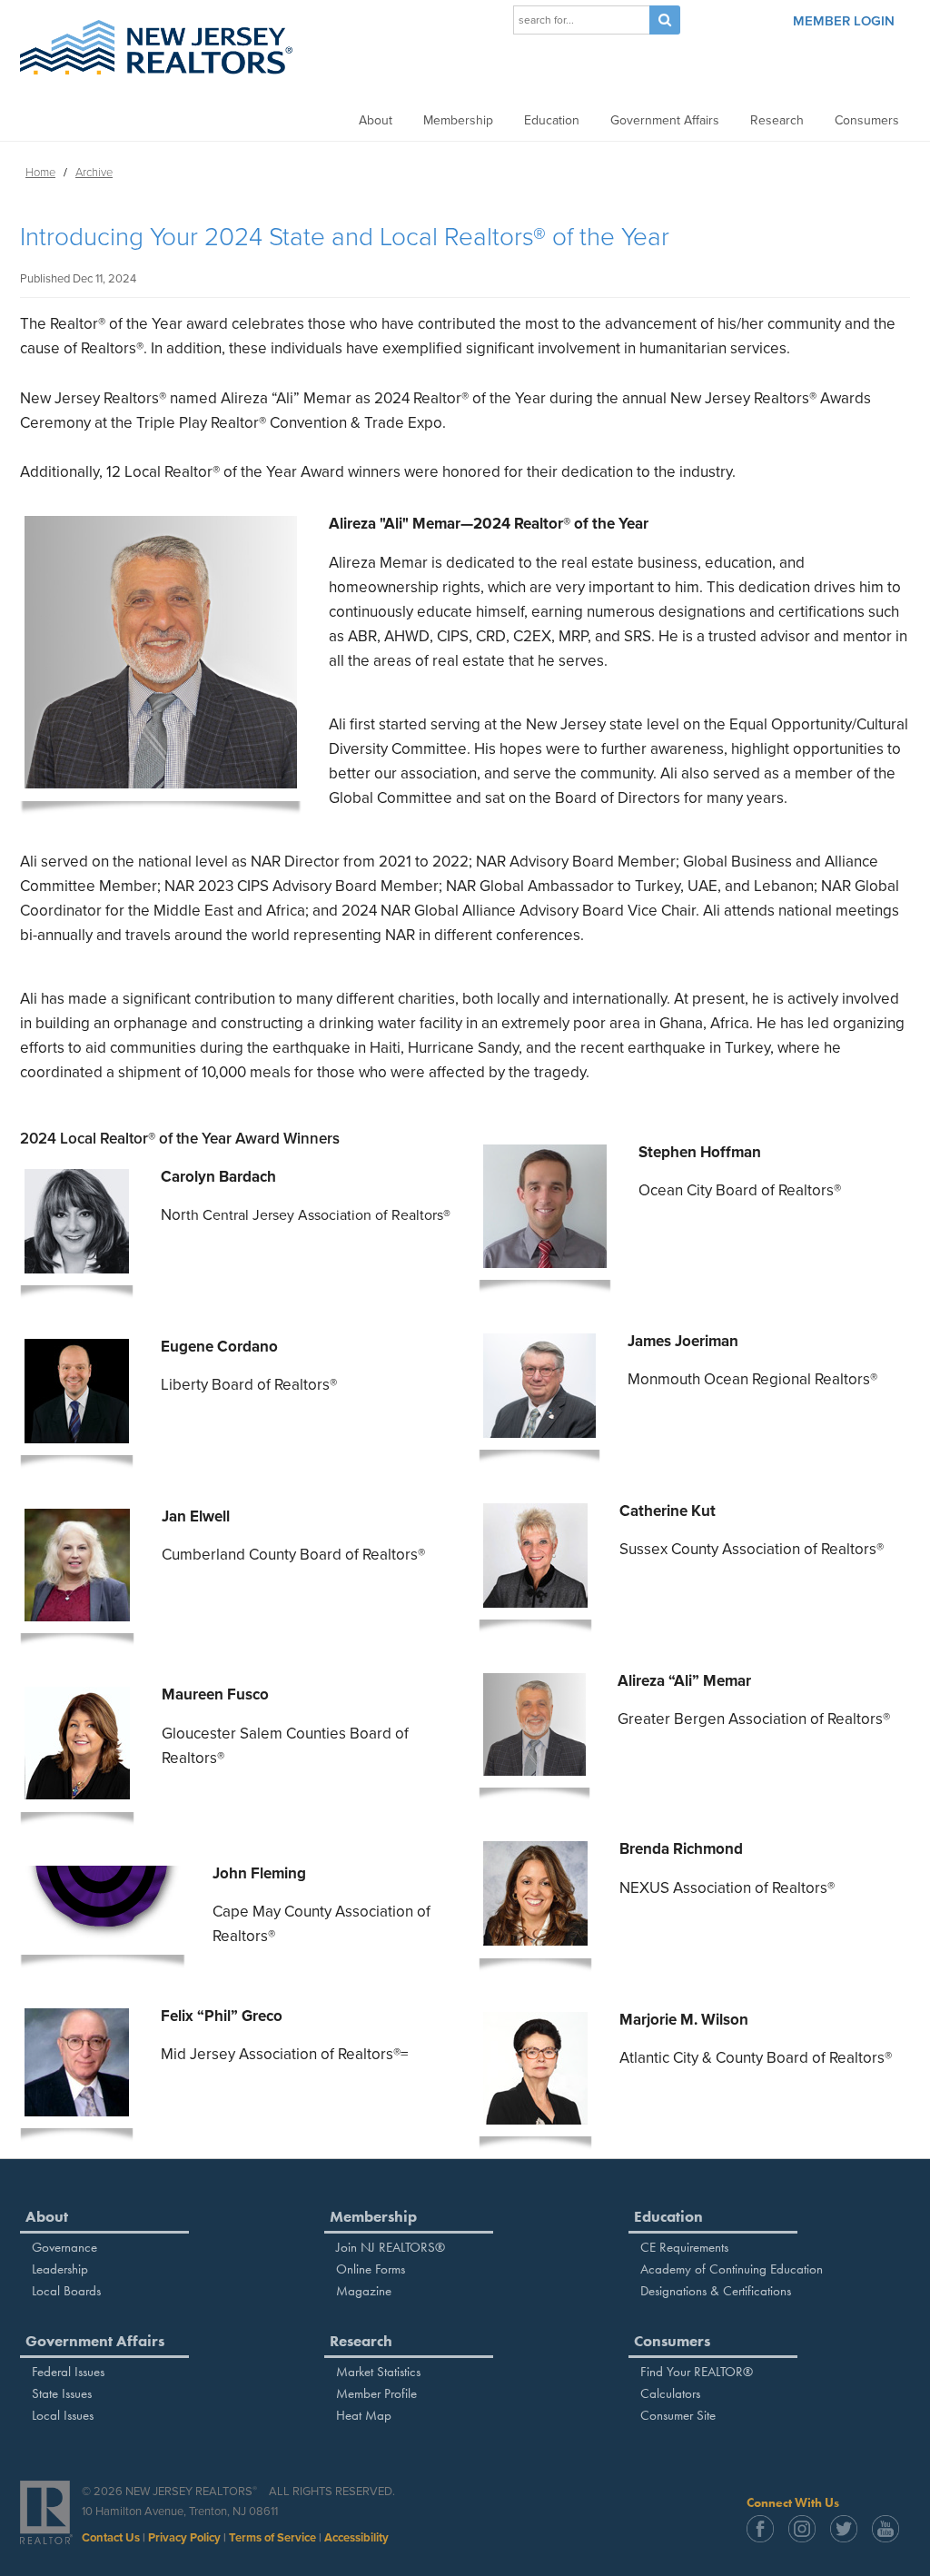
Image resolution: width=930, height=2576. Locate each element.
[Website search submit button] (665, 20)
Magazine (364, 2291)
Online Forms (371, 2269)
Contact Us (111, 2538)
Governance (64, 2247)
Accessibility (356, 2538)
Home (40, 173)
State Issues (62, 2393)
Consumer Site (678, 2415)
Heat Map (364, 2415)
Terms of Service (272, 2538)
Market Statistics (378, 2372)
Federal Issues (68, 2372)
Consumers (867, 120)
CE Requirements (684, 2247)
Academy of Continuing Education (732, 2269)
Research (777, 120)
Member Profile (376, 2393)
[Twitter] (849, 2538)
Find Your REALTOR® (697, 2372)
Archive (94, 173)
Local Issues (63, 2415)
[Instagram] (807, 2538)
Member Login (844, 21)
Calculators (670, 2393)
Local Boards (66, 2291)
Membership (458, 120)
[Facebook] (766, 2538)
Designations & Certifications (716, 2291)
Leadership (60, 2269)
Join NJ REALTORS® (391, 2247)
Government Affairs (665, 120)
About (376, 120)
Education (552, 120)
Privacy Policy (184, 2538)
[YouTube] (891, 2538)
